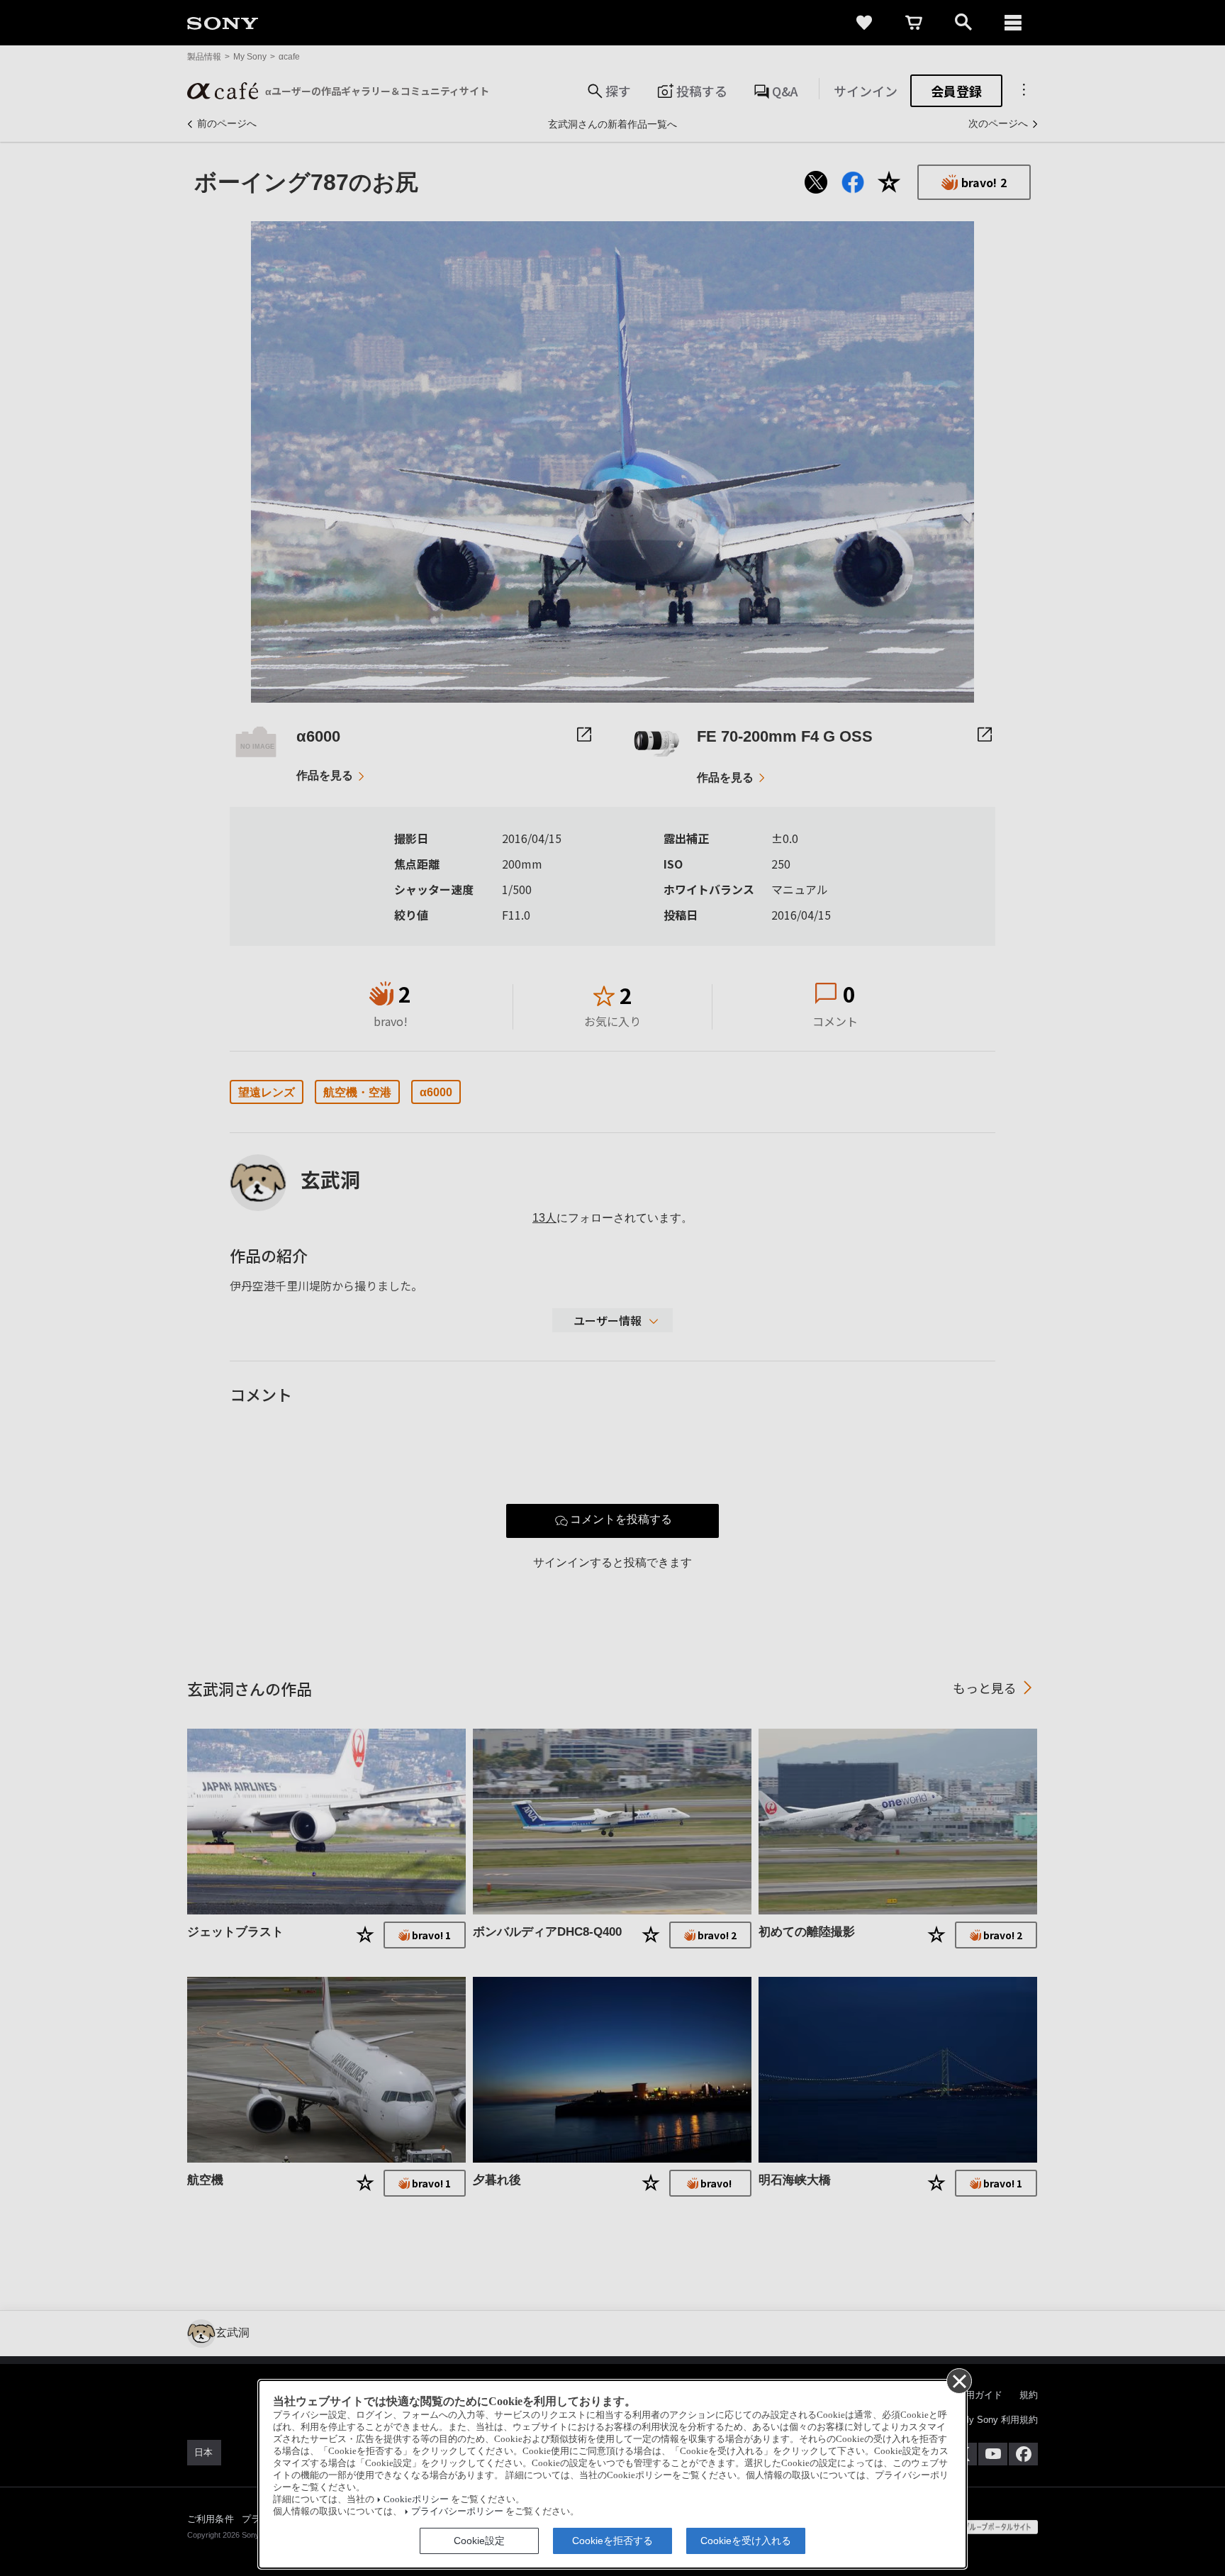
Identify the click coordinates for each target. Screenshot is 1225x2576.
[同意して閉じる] (958, 2380)
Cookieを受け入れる (746, 2541)
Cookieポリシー (416, 2499)
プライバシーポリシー (457, 2511)
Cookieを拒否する (612, 2541)
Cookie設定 (479, 2541)
